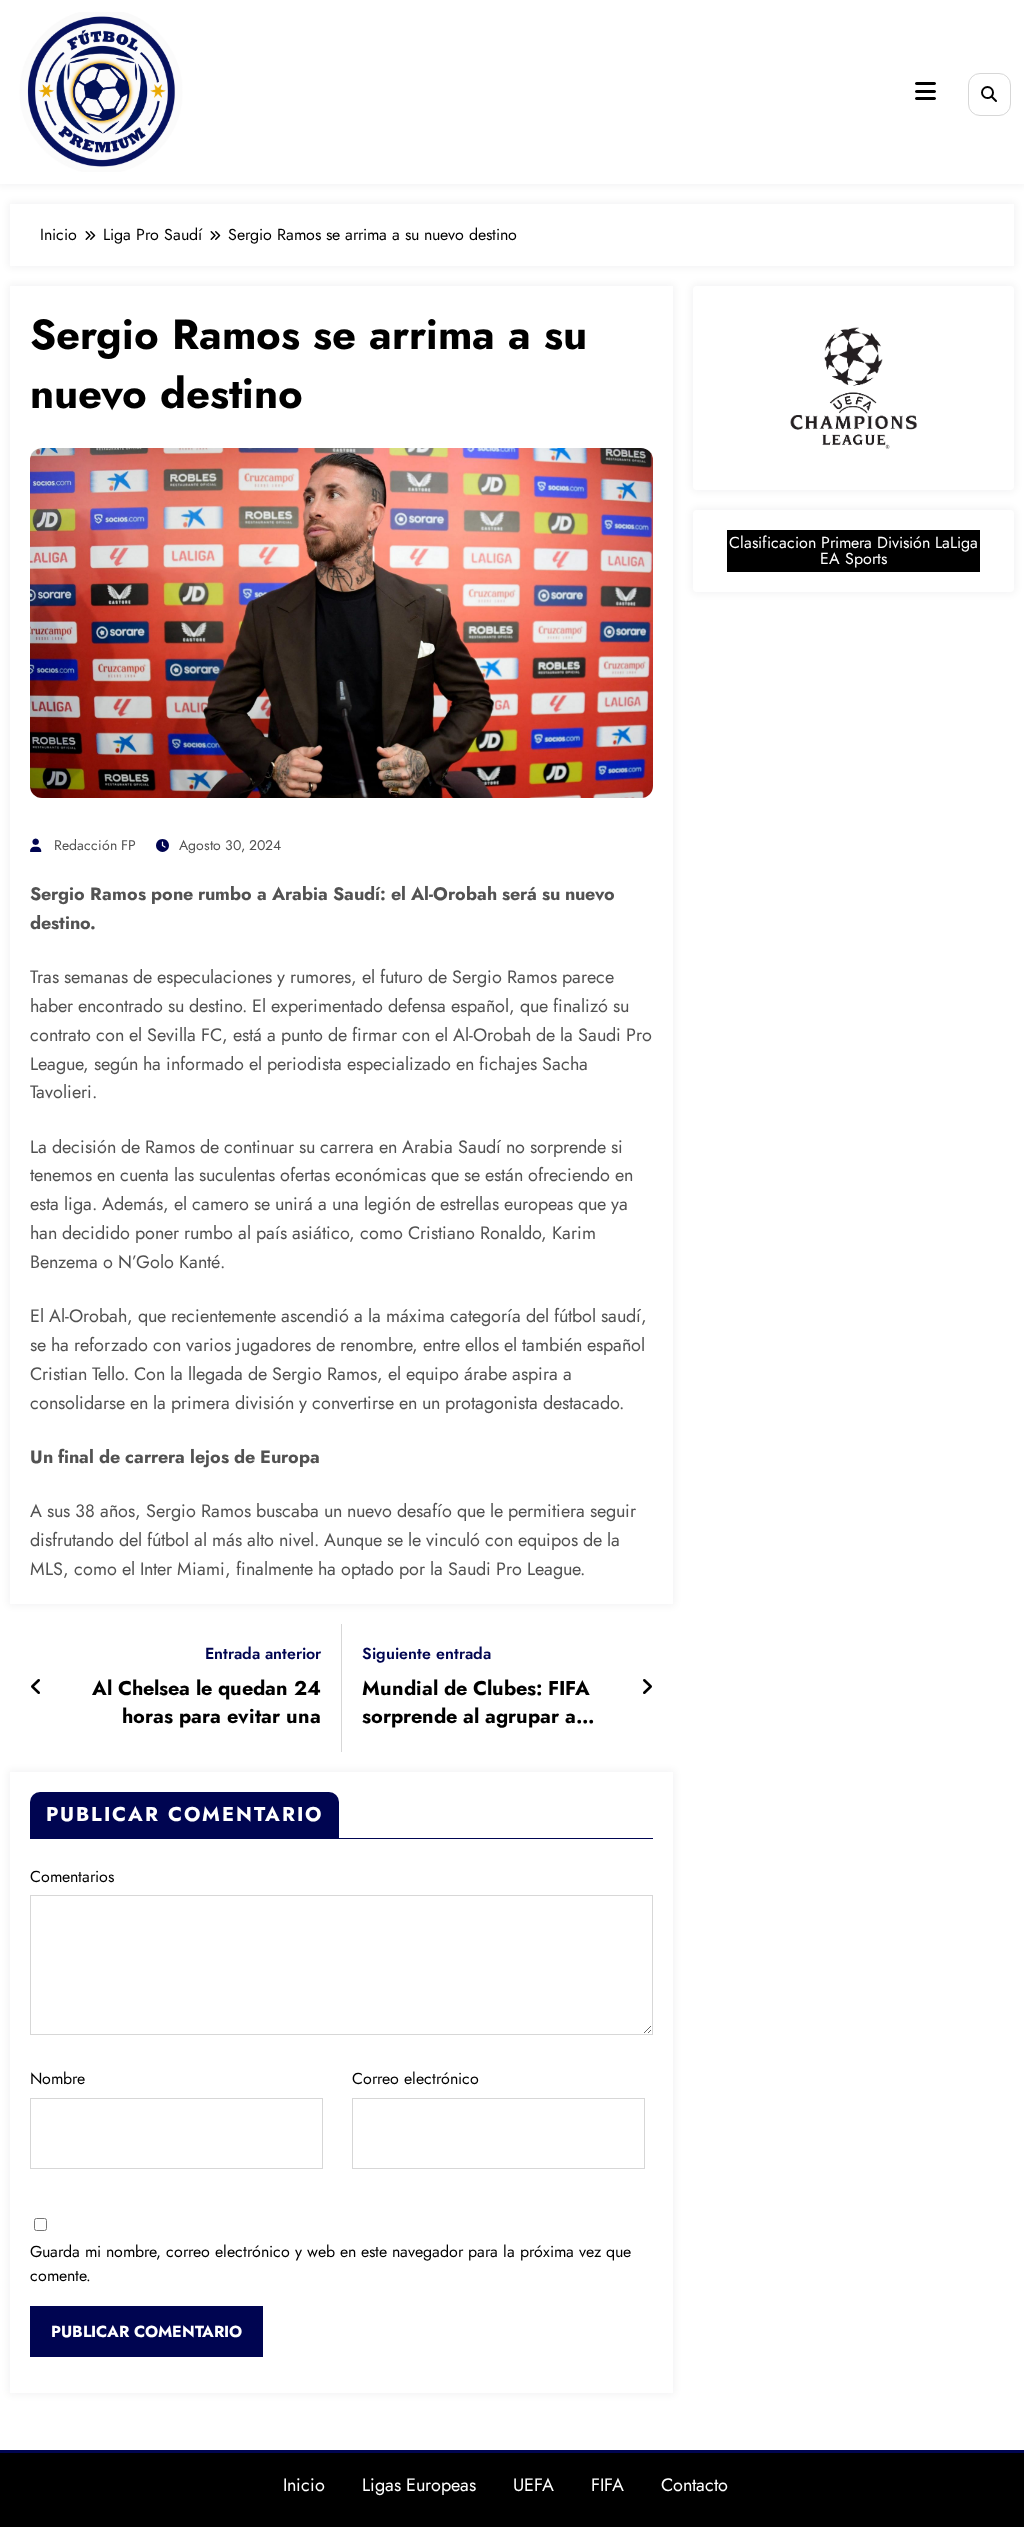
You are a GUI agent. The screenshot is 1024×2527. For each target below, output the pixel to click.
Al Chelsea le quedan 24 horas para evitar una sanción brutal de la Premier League (190, 1703)
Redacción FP (95, 845)
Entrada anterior (263, 1653)
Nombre (57, 2078)
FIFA (607, 2485)
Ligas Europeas (419, 2485)
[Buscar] (989, 94)
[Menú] (925, 91)
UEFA (533, 2485)
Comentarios (72, 1876)
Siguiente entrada (426, 1653)
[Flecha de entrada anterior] (36, 1688)
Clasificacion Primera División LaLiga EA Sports (853, 550)
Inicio (304, 2485)
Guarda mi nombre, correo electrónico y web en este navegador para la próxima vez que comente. (330, 2263)
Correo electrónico (415, 2078)
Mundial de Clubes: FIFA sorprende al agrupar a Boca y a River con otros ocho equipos (476, 1703)
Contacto (694, 2485)
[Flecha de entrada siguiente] (647, 1688)
